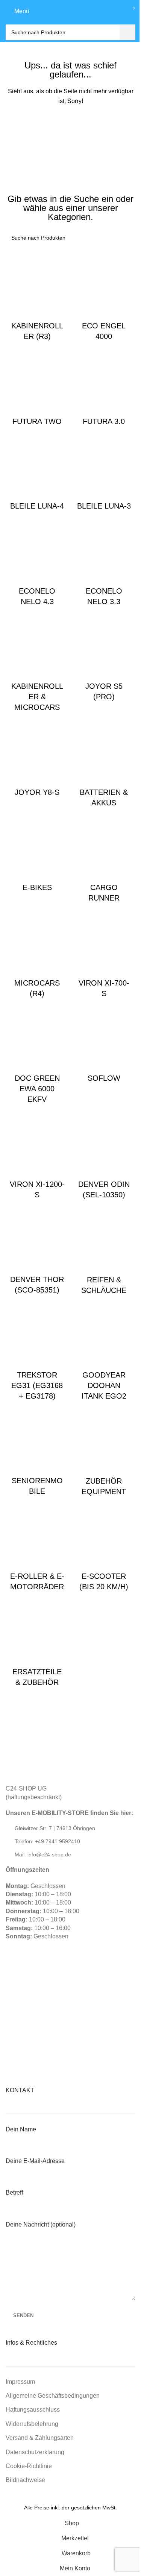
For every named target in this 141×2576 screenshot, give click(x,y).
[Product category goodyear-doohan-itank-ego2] (104, 1354)
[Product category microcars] (37, 957)
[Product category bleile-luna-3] (104, 475)
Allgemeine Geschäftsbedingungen (53, 2396)
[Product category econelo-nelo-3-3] (104, 565)
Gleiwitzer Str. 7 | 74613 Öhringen (55, 1828)
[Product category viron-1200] (37, 1158)
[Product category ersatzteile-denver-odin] (104, 1158)
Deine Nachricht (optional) (41, 2224)
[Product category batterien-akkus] (104, 766)
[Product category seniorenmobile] (37, 1454)
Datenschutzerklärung (35, 2452)
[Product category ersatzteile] (37, 1645)
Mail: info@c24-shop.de (43, 1855)
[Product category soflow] (104, 1047)
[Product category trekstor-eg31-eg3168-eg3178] (37, 1354)
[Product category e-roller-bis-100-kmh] (37, 1550)
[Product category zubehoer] (104, 1455)
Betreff (14, 2192)
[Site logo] (71, 11)
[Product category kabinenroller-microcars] (37, 665)
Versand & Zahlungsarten (40, 2438)
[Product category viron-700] (104, 957)
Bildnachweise (25, 2480)
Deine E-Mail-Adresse (35, 2161)
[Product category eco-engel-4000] (104, 300)
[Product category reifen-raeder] (104, 1253)
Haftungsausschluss (33, 2410)
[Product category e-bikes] (37, 856)
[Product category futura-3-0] (104, 390)
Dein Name (21, 2129)
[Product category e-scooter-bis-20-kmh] (104, 1550)
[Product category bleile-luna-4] (37, 475)
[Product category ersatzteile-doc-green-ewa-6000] (37, 1057)
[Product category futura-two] (37, 390)
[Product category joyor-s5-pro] (104, 660)
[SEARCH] (127, 32)
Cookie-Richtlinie (29, 2466)
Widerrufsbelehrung (32, 2424)
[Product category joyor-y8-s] (37, 761)
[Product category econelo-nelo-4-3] (37, 565)
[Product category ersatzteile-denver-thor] (37, 1253)
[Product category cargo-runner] (104, 861)
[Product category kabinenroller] (37, 300)
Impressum (20, 2382)
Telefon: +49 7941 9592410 (47, 1841)
